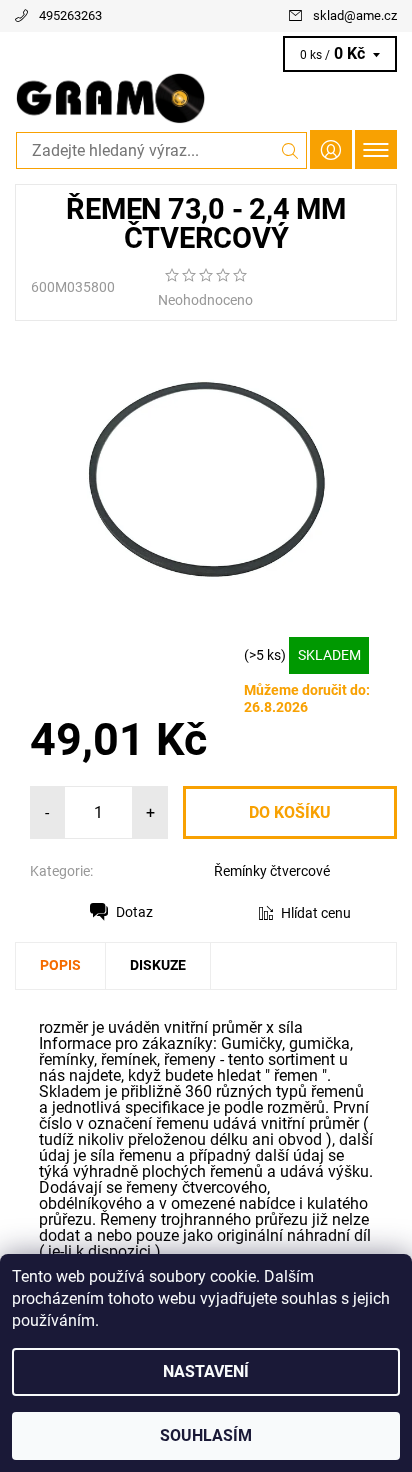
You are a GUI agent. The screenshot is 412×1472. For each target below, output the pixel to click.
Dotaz (134, 912)
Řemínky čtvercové (272, 871)
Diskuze (158, 965)
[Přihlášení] (331, 149)
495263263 (70, 15)
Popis (60, 965)
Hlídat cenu (316, 913)
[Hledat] (290, 150)
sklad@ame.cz (355, 15)
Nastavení (206, 1371)
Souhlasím (206, 1435)
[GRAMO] (206, 98)
